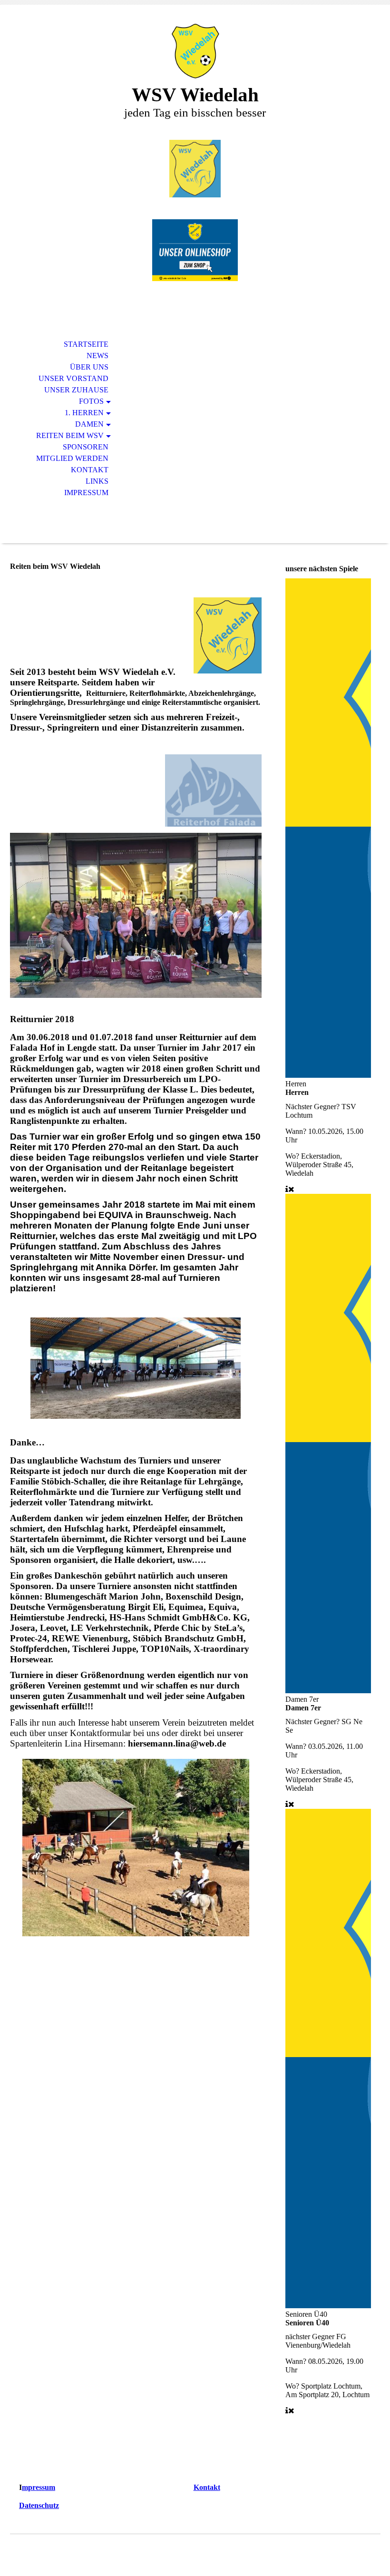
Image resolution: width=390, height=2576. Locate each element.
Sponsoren (86, 447)
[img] (195, 51)
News (97, 356)
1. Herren (84, 413)
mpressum (39, 2487)
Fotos (91, 401)
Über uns (89, 367)
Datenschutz (39, 2505)
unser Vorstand (73, 378)
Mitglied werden (72, 458)
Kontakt (90, 470)
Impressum (86, 493)
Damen (89, 424)
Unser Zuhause (76, 390)
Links (97, 481)
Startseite (86, 344)
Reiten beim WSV (70, 435)
